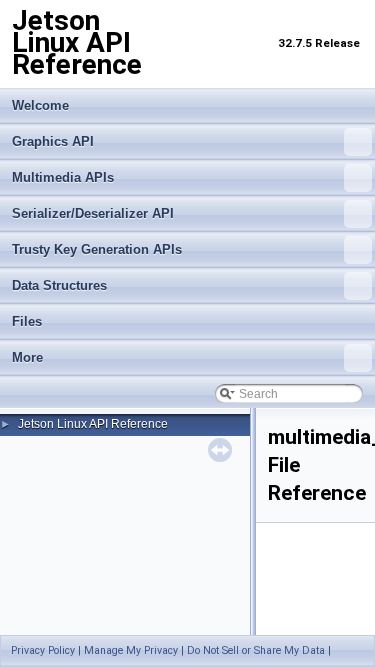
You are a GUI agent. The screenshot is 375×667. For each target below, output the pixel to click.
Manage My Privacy (131, 650)
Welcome (40, 105)
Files (27, 321)
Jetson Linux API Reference (93, 424)
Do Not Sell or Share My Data (256, 650)
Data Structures (59, 285)
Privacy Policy (43, 650)
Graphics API (53, 141)
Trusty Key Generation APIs (97, 249)
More (27, 357)
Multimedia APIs (63, 177)
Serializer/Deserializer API (93, 213)
